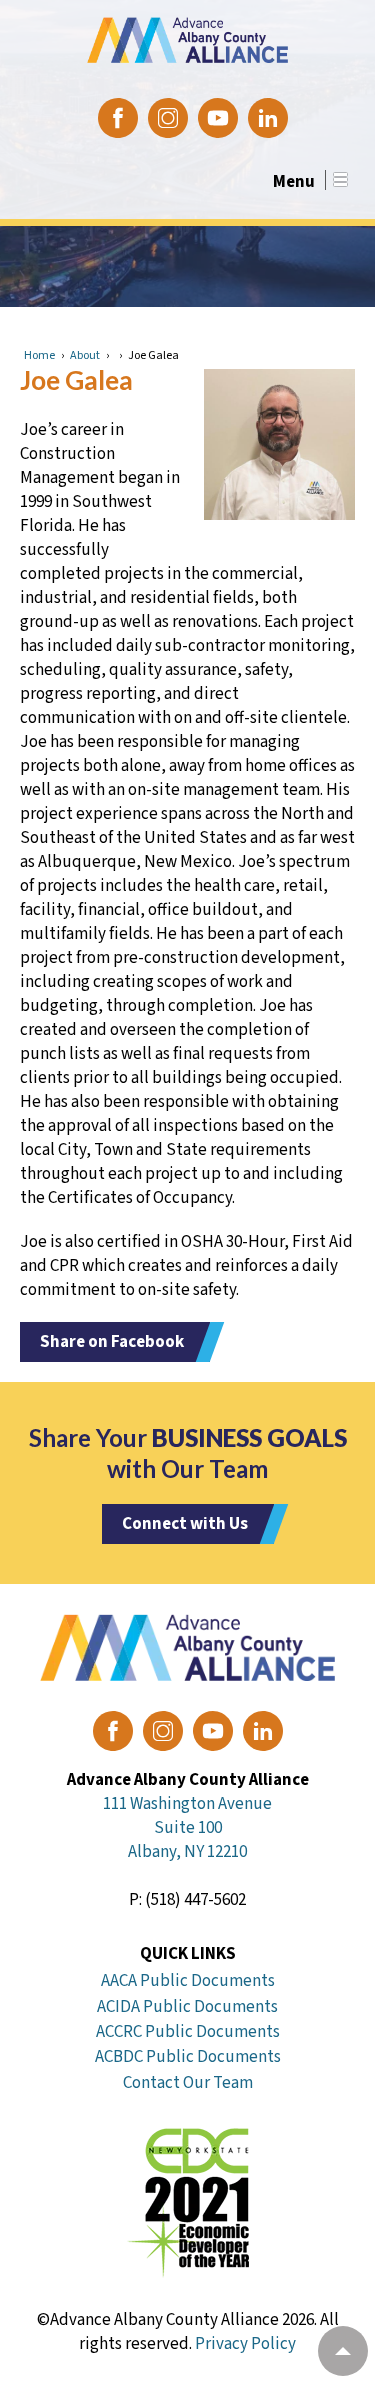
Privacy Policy (245, 2344)
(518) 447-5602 (195, 1900)
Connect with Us (185, 1524)
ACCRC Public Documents (188, 2032)
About (85, 355)
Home (39, 355)
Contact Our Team (188, 2083)
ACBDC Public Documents (188, 2057)
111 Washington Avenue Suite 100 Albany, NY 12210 (187, 1828)
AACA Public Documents (188, 1981)
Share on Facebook (112, 1342)
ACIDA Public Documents (187, 2007)
